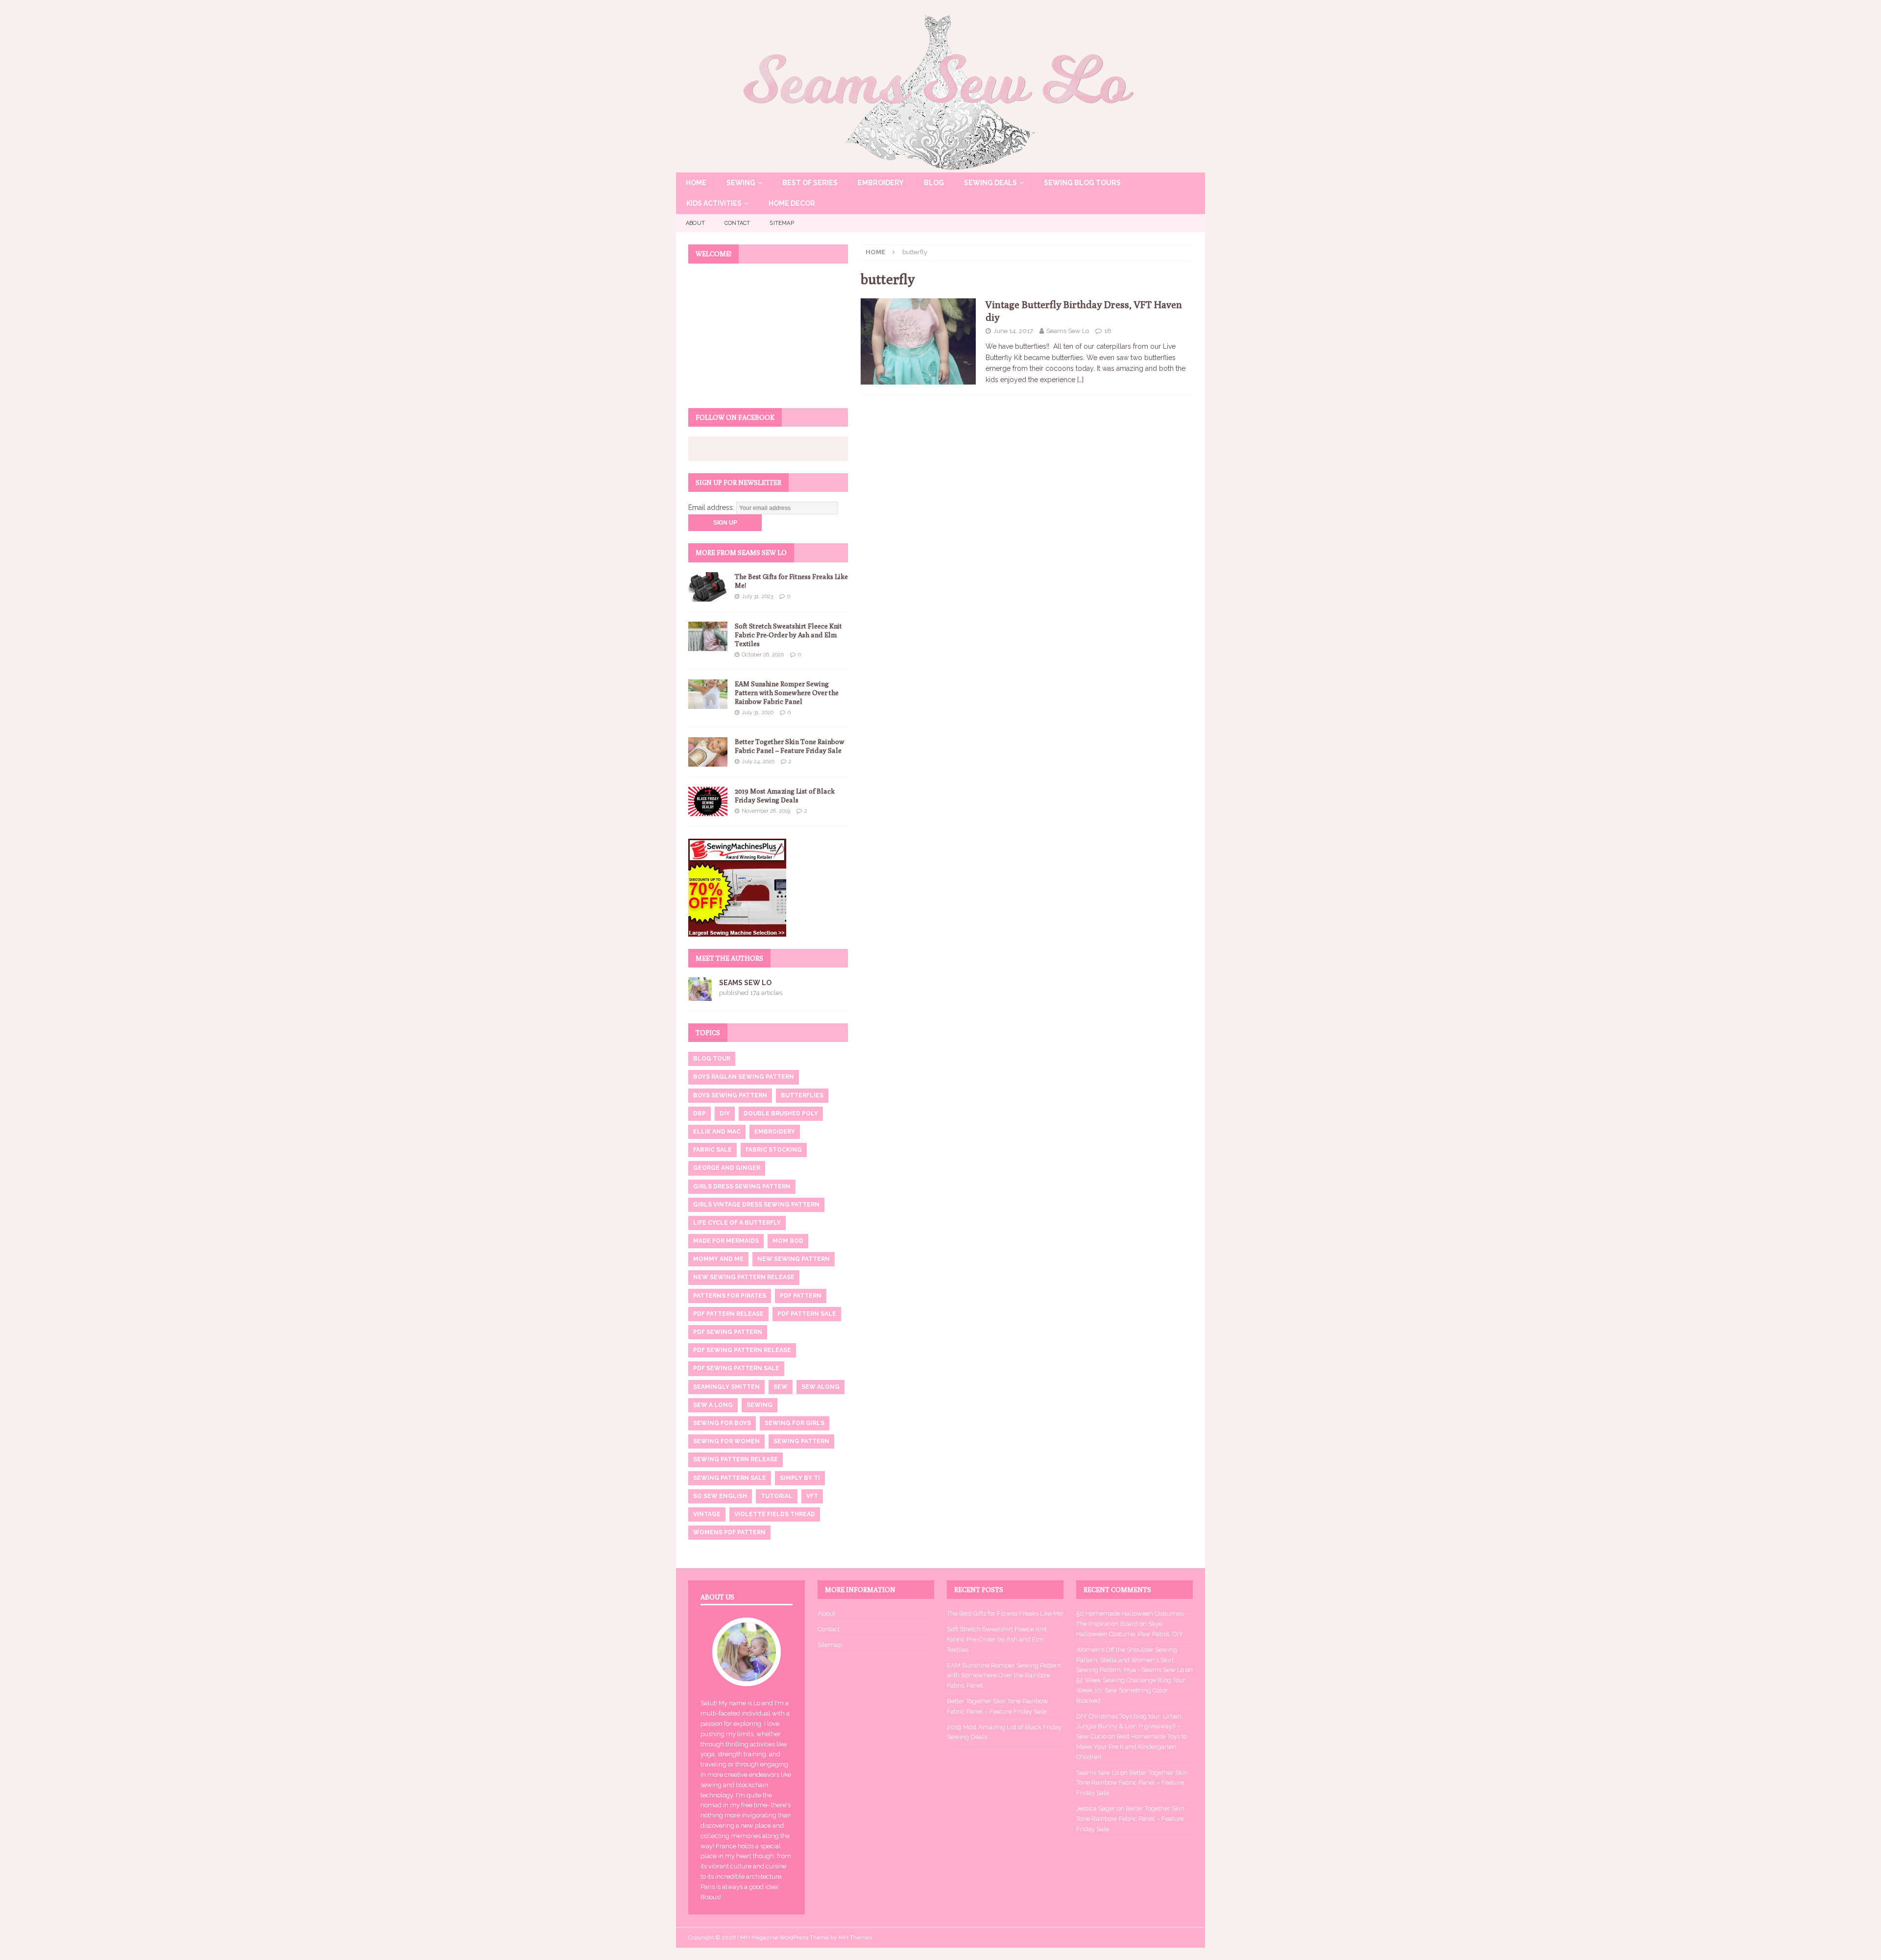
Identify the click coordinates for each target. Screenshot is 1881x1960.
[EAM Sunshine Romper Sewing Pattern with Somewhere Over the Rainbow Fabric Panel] (708, 694)
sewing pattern (801, 1441)
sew (781, 1387)
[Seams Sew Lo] (940, 167)
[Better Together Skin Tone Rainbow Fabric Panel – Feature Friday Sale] (708, 752)
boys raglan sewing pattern (744, 1077)
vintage (707, 1514)
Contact (737, 223)
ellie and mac (717, 1132)
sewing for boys (722, 1423)
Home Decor (792, 203)
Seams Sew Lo (1068, 331)
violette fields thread (775, 1514)
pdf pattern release (728, 1314)
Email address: (712, 508)
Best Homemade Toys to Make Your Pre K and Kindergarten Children (1132, 1747)
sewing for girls (795, 1423)
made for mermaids (726, 1241)
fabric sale (712, 1150)
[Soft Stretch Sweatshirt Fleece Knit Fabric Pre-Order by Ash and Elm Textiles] (708, 636)
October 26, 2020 (763, 655)
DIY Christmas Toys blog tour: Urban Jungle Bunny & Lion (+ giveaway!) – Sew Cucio (1129, 1727)
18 (1108, 331)
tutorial (777, 1496)
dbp (699, 1113)
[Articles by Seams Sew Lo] (700, 995)
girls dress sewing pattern (742, 1186)
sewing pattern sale (730, 1478)
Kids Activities (714, 203)
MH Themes (855, 1937)
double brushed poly (781, 1113)
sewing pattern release (736, 1459)
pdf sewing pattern (728, 1332)
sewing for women (726, 1441)
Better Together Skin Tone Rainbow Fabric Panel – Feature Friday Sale (1132, 1783)
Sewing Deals (990, 183)
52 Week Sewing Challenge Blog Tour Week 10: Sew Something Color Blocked (1131, 1690)
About (695, 223)
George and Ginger (727, 1168)
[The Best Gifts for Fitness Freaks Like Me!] (708, 587)
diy (725, 1113)
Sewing (741, 183)
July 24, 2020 (758, 762)
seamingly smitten (726, 1387)
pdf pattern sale (807, 1314)
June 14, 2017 (1013, 331)
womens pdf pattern (729, 1532)
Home (696, 183)
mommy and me (718, 1259)
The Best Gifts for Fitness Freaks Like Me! (1005, 1613)
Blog (934, 183)
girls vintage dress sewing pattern (756, 1205)
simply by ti (800, 1478)
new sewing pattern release (744, 1277)
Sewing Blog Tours (1082, 183)
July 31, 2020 (758, 713)
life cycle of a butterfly (737, 1223)
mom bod (788, 1241)
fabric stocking (774, 1150)
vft (812, 1496)
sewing (760, 1405)
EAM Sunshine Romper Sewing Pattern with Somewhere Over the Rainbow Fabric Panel (787, 693)
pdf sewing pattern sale (736, 1368)
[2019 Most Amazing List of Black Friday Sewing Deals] (708, 801)
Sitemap (782, 223)
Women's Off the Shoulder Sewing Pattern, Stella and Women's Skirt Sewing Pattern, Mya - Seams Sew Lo (1130, 1660)
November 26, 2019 (766, 811)
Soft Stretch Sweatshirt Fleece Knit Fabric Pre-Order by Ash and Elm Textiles (788, 635)
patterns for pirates (730, 1296)
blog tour (712, 1059)
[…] (1080, 380)
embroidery (775, 1132)
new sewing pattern (794, 1259)
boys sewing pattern (730, 1095)
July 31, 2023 (757, 596)
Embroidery (881, 183)
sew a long (713, 1405)
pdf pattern (801, 1296)
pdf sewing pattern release (742, 1350)
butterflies (802, 1095)
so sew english (720, 1496)
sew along (820, 1387)
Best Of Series (810, 183)
